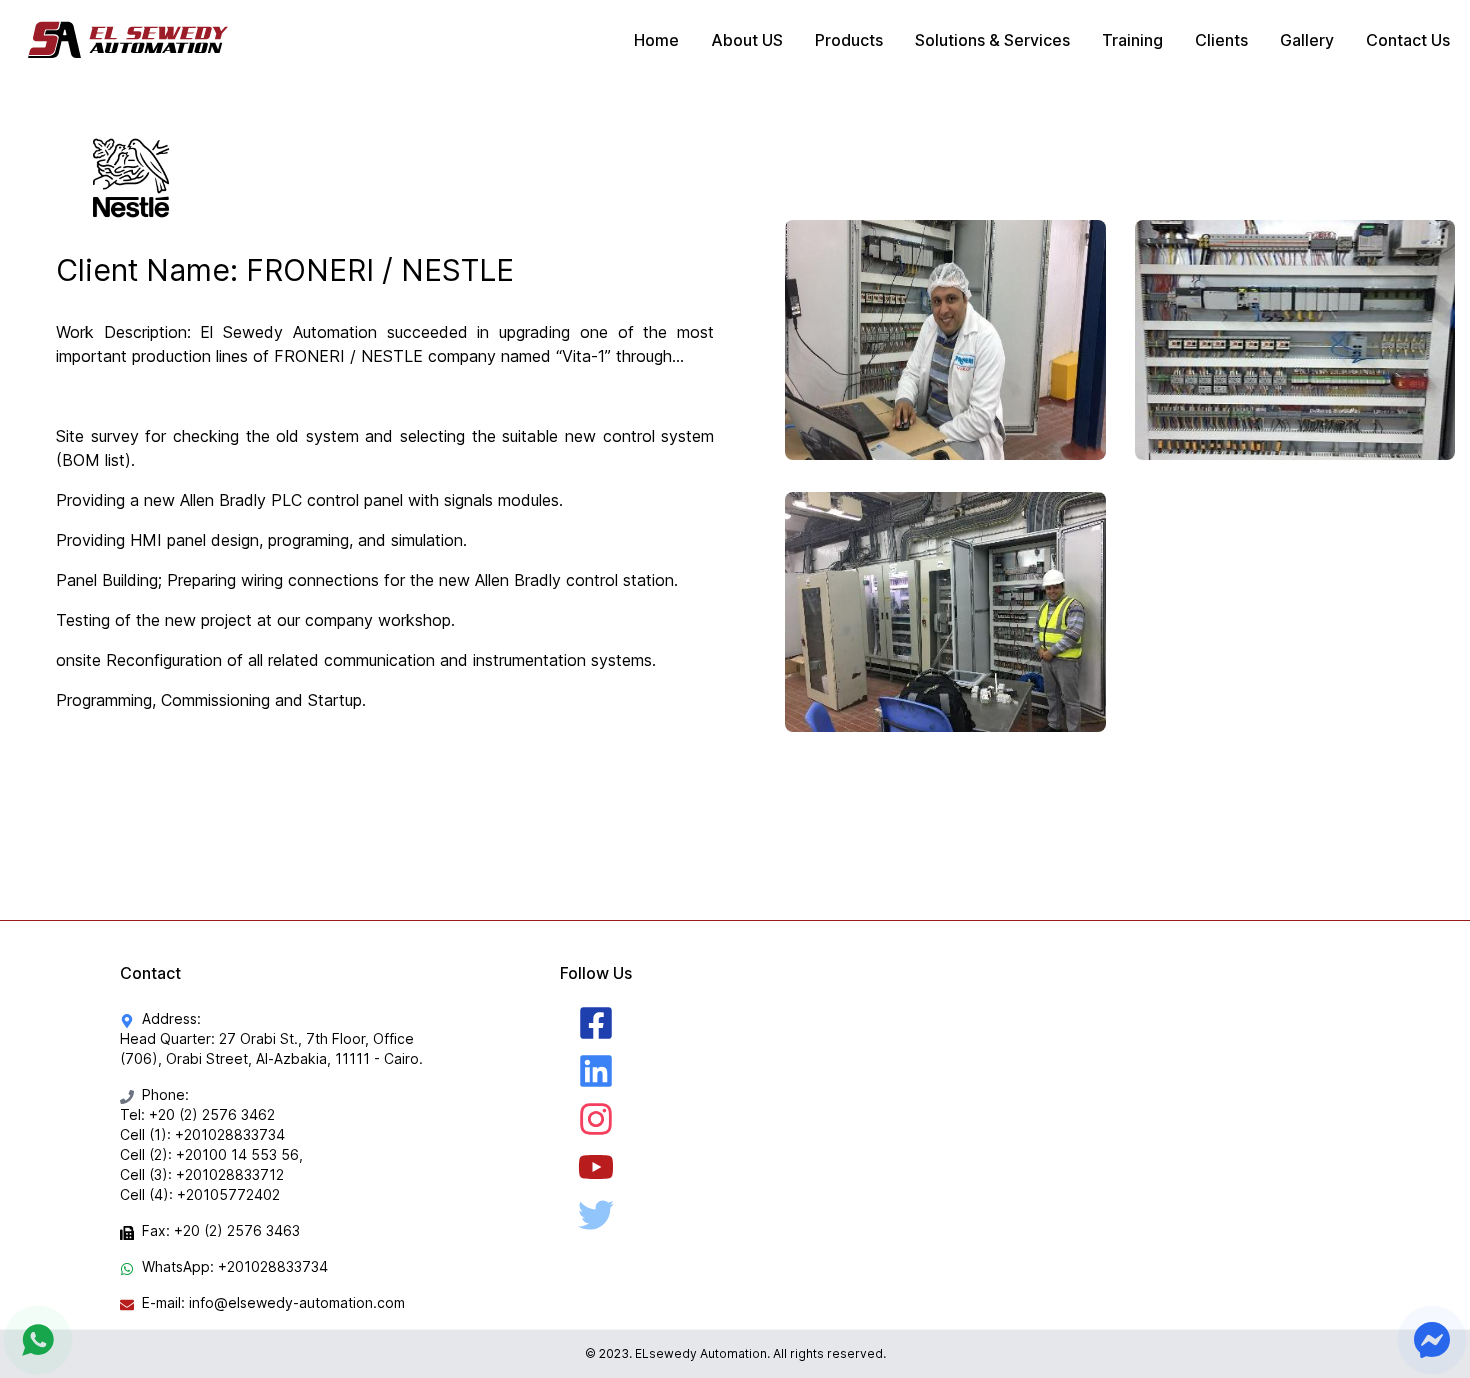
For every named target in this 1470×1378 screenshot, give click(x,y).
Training (1132, 40)
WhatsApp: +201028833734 (235, 1266)
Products (849, 40)
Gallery (1307, 40)
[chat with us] (38, 1340)
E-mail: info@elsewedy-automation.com (273, 1302)
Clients (1221, 40)
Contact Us (1408, 40)
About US (747, 40)
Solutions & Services (992, 40)
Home (656, 40)
